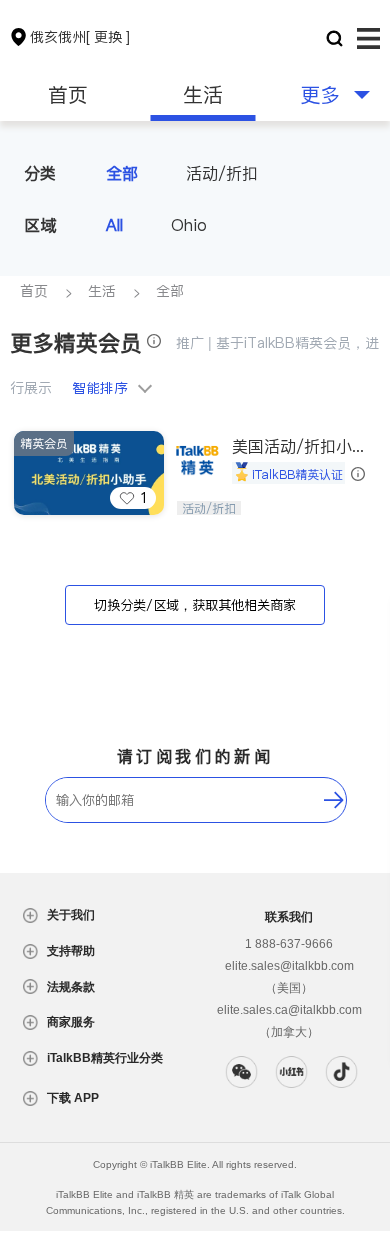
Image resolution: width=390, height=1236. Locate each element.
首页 (68, 95)
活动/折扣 (222, 173)
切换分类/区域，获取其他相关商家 (195, 605)
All (114, 225)
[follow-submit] (334, 800)
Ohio (189, 225)
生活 (203, 95)
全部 (122, 173)
